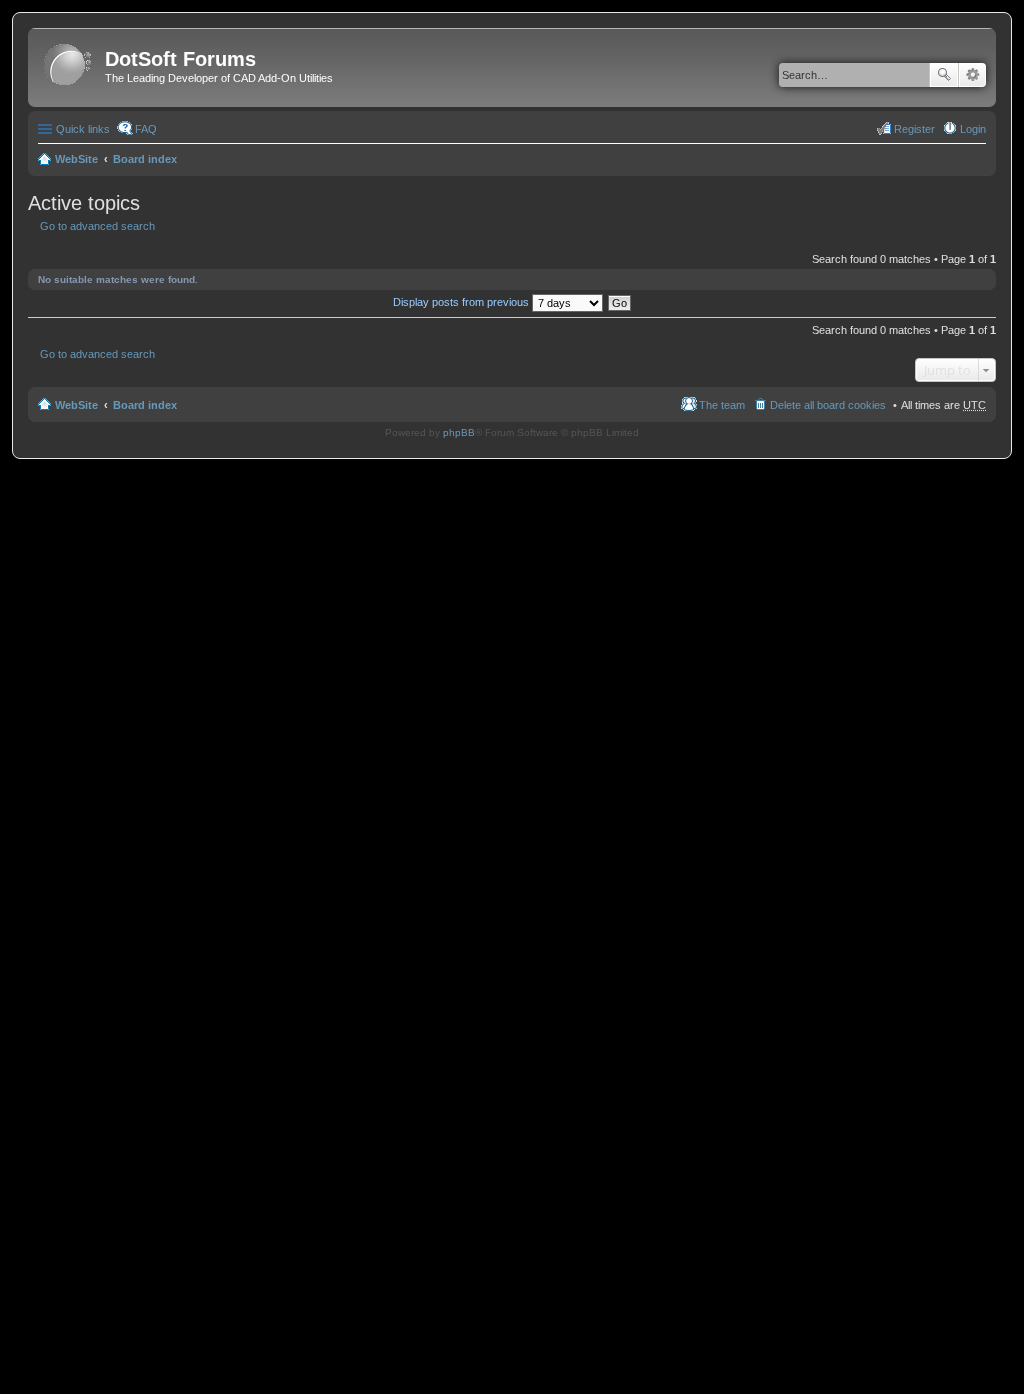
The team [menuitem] (722, 405)
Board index (145, 159)
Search (944, 75)
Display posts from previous (462, 302)
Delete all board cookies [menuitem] (828, 405)
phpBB (459, 432)
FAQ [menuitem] (146, 129)
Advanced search (972, 75)
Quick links (83, 129)
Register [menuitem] (914, 129)
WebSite (76, 159)
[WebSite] (69, 65)
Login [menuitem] (973, 129)
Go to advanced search (97, 226)
